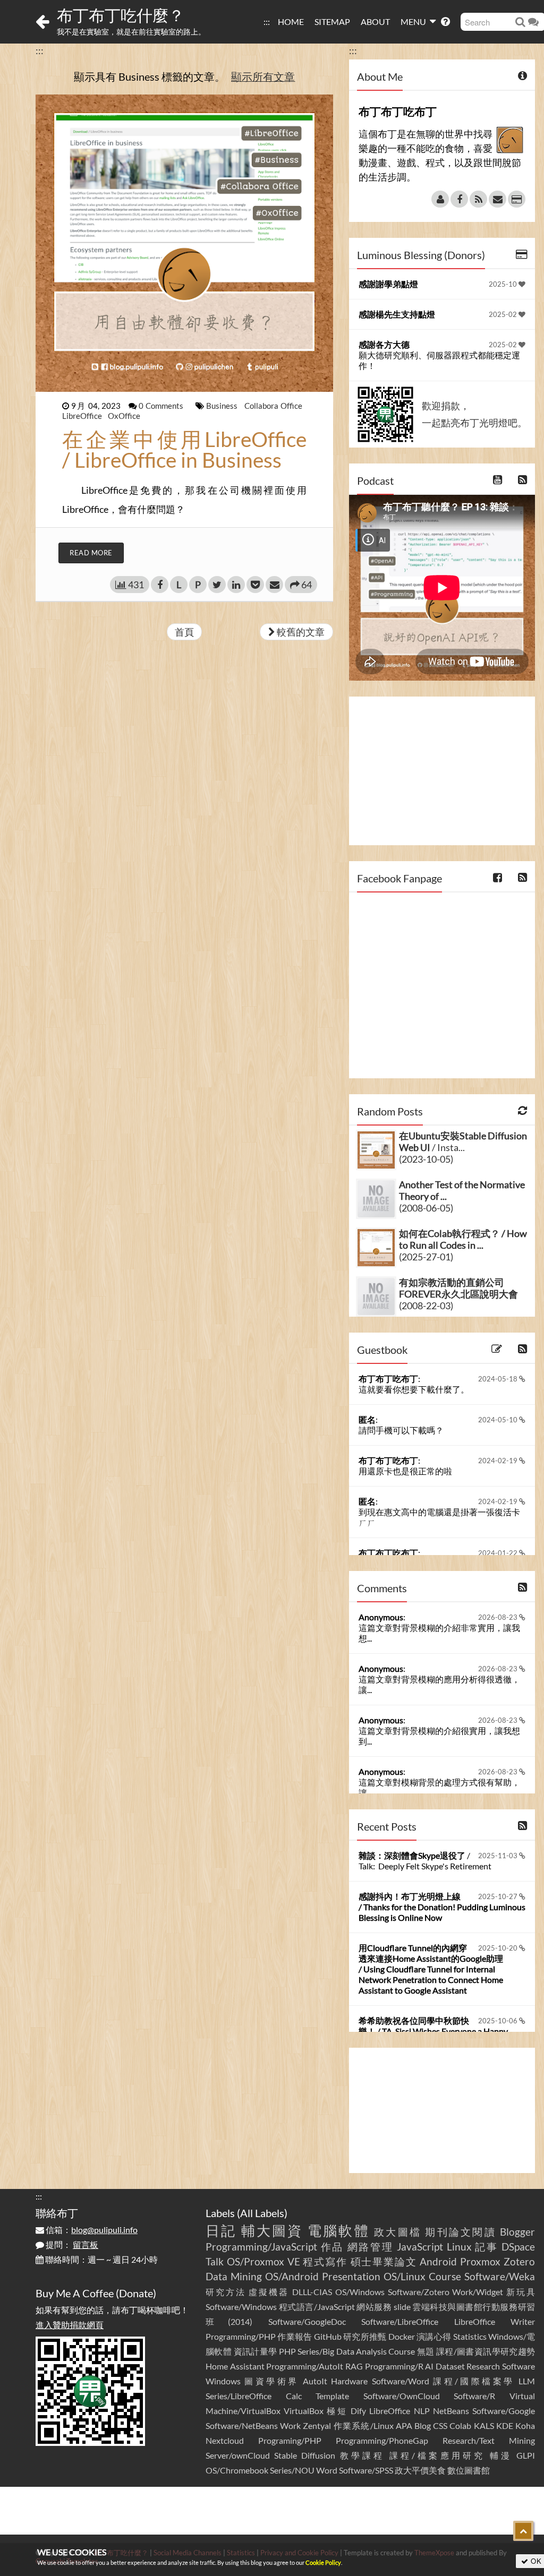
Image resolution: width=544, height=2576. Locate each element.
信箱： (91, 2230)
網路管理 (371, 2247)
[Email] (498, 199)
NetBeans (451, 2411)
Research (483, 2366)
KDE (505, 2425)
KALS (484, 2425)
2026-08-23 (499, 1617)
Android (438, 2261)
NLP (422, 2411)
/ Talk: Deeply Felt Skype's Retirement (425, 1861)
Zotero (519, 2261)
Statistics (470, 2336)
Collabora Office (273, 406)
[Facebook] (459, 199)
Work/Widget (478, 2292)
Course (445, 2276)
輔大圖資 (272, 2230)
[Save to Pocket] (255, 585)
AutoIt (315, 2381)
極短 (337, 2411)
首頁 (184, 632)
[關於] (440, 199)
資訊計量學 (256, 2351)
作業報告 (295, 2336)
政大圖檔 (398, 2232)
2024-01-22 (499, 1553)
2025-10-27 (499, 1896)
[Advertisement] (442, 771)
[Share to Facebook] (160, 585)
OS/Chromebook (237, 2470)
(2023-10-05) (426, 1159)
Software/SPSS (366, 2470)
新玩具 (521, 2292)
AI (429, 2366)
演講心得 (434, 2336)
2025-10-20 (499, 1948)
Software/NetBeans (242, 2425)
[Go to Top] (523, 2531)
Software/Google (504, 2411)
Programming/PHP (241, 2336)
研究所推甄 (365, 2336)
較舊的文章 (300, 632)
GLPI (526, 2455)
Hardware (349, 2381)
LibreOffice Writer (495, 2321)
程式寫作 (325, 2261)
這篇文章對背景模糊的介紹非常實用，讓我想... (439, 1633)
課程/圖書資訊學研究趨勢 (486, 2351)
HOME (291, 22)
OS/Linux (405, 2276)
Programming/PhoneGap (382, 2440)
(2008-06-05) (426, 1208)
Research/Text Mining (489, 2440)
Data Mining (234, 2276)
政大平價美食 (420, 2470)
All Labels (262, 2213)
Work (290, 2425)
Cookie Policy (323, 2562)
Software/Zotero (419, 2292)
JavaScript (420, 2247)
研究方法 (226, 2292)
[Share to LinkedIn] (236, 585)
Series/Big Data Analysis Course (356, 2351)
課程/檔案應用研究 (437, 2455)
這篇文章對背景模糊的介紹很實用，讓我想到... (439, 1736)
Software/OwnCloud (402, 2396)
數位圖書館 (469, 2470)
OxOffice (124, 416)
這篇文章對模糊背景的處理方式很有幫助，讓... (439, 1787)
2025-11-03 (499, 1856)
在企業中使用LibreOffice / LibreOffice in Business (184, 449)
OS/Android (292, 2276)
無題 (426, 2351)
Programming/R (394, 2366)
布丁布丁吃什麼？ (121, 15)
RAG (354, 2366)
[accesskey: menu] (273, 16)
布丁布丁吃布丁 (388, 1379)
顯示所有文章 (263, 76)
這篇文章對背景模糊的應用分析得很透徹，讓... (439, 1684)
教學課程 (363, 2455)
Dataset (450, 2366)
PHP (287, 2351)
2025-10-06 (499, 2021)
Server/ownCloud (238, 2455)
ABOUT (375, 22)
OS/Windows (360, 2292)
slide (402, 2307)
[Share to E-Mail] (274, 585)
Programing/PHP (290, 2440)
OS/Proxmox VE (263, 2261)
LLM (527, 2381)
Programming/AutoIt (305, 2366)
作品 (332, 2247)
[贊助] (517, 199)
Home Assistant (235, 2366)
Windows (223, 2381)
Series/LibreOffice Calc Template (277, 2396)
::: (267, 22)
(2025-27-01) (426, 1257)
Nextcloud (225, 2440)
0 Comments (162, 406)
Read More (91, 553)
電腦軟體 (339, 2230)
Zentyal (317, 2425)
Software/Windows (241, 2307)
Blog (423, 2425)
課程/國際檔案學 (474, 2381)
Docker (402, 2336)
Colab (460, 2425)
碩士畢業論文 (384, 2261)
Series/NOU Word (304, 2470)
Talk (215, 2261)
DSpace (518, 2247)
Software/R (474, 2396)
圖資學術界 (271, 2381)
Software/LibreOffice (400, 2321)
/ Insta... (463, 1141)
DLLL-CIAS (312, 2292)
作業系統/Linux (364, 2425)
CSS (440, 2425)
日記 (221, 2230)
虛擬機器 (269, 2292)
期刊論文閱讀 (460, 2232)
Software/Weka (500, 2276)
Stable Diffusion (305, 2455)
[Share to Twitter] (217, 585)
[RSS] (478, 199)
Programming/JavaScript (261, 2247)
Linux (459, 2247)
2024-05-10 (499, 1420)
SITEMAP (332, 22)
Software (518, 2366)
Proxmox (480, 2261)
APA (404, 2425)
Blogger (517, 2232)
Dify (358, 2411)
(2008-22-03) (426, 1306)
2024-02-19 (499, 1461)
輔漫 (501, 2455)
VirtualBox (304, 2411)
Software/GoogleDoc (307, 2321)
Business (223, 406)
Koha (525, 2425)
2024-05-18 (499, 1379)
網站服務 (374, 2307)
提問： (71, 2244)
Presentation (351, 2276)
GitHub (328, 2336)
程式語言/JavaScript (317, 2307)
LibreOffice (83, 416)
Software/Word (401, 2381)
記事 (486, 2247)
